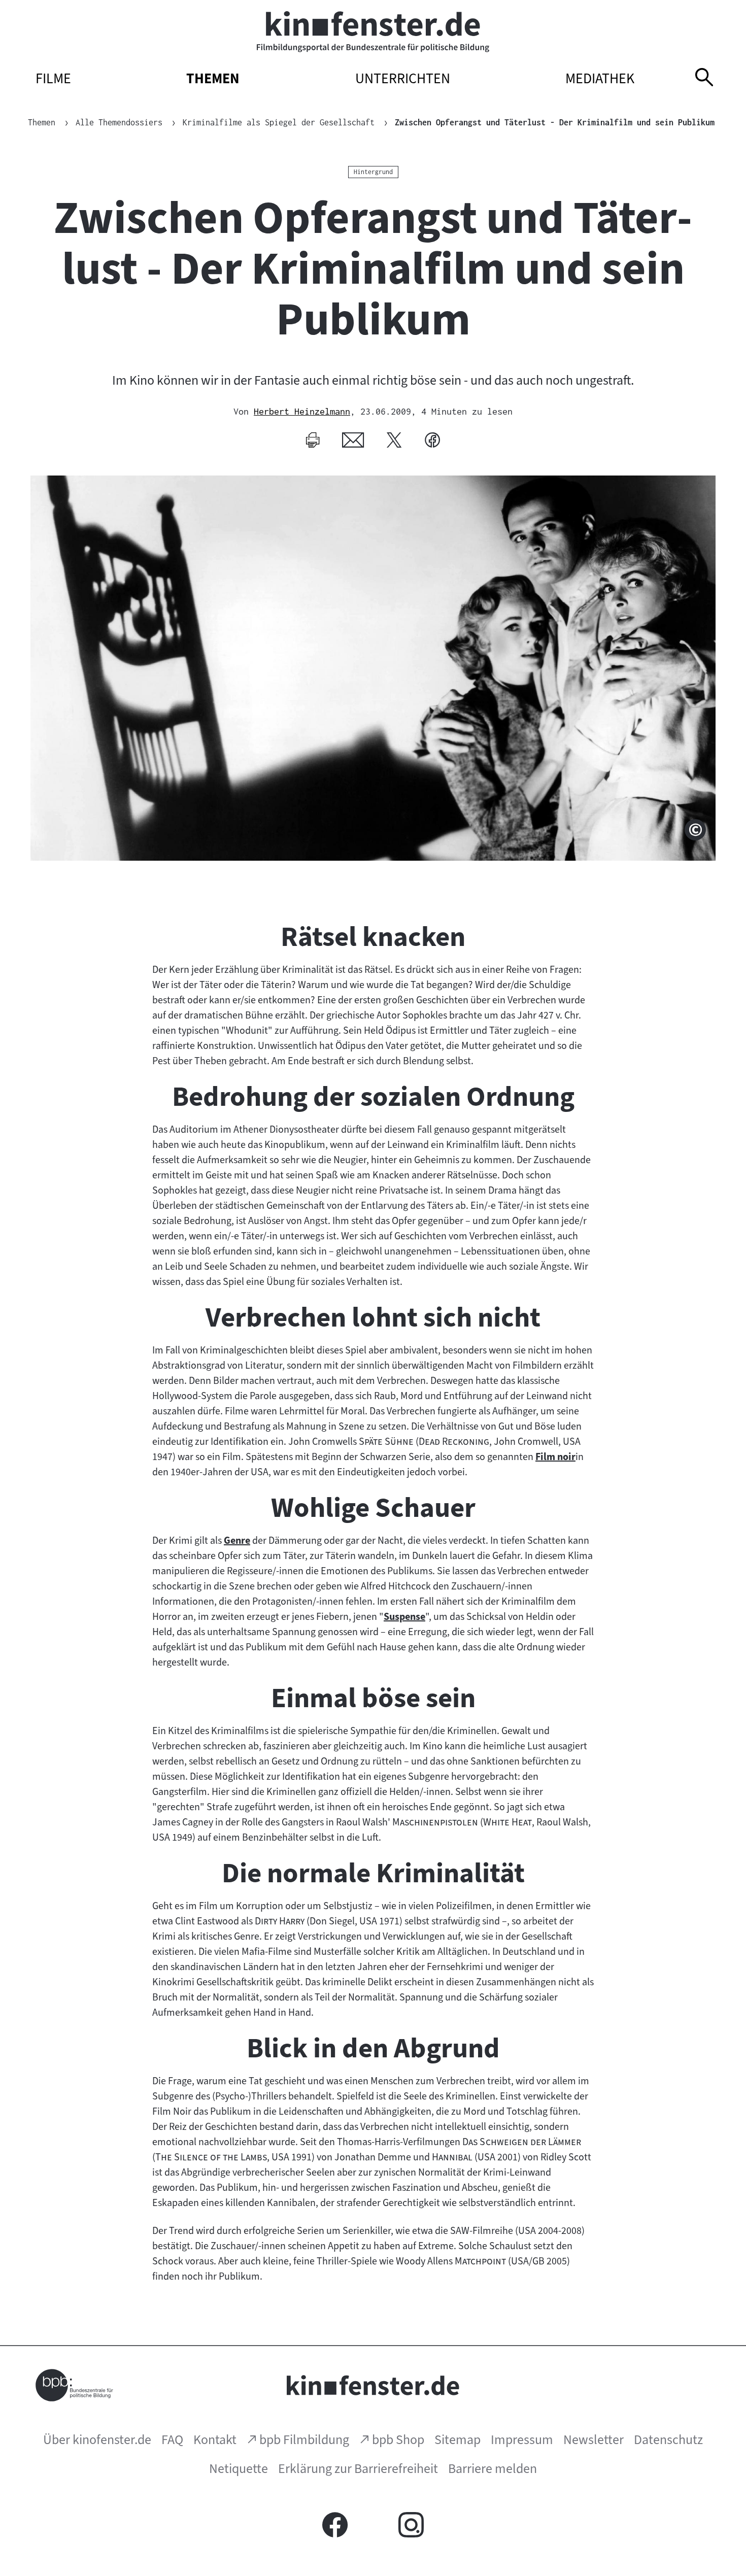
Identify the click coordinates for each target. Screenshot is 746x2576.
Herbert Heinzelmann (302, 411)
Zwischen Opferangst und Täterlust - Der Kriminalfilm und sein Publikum (555, 122)
